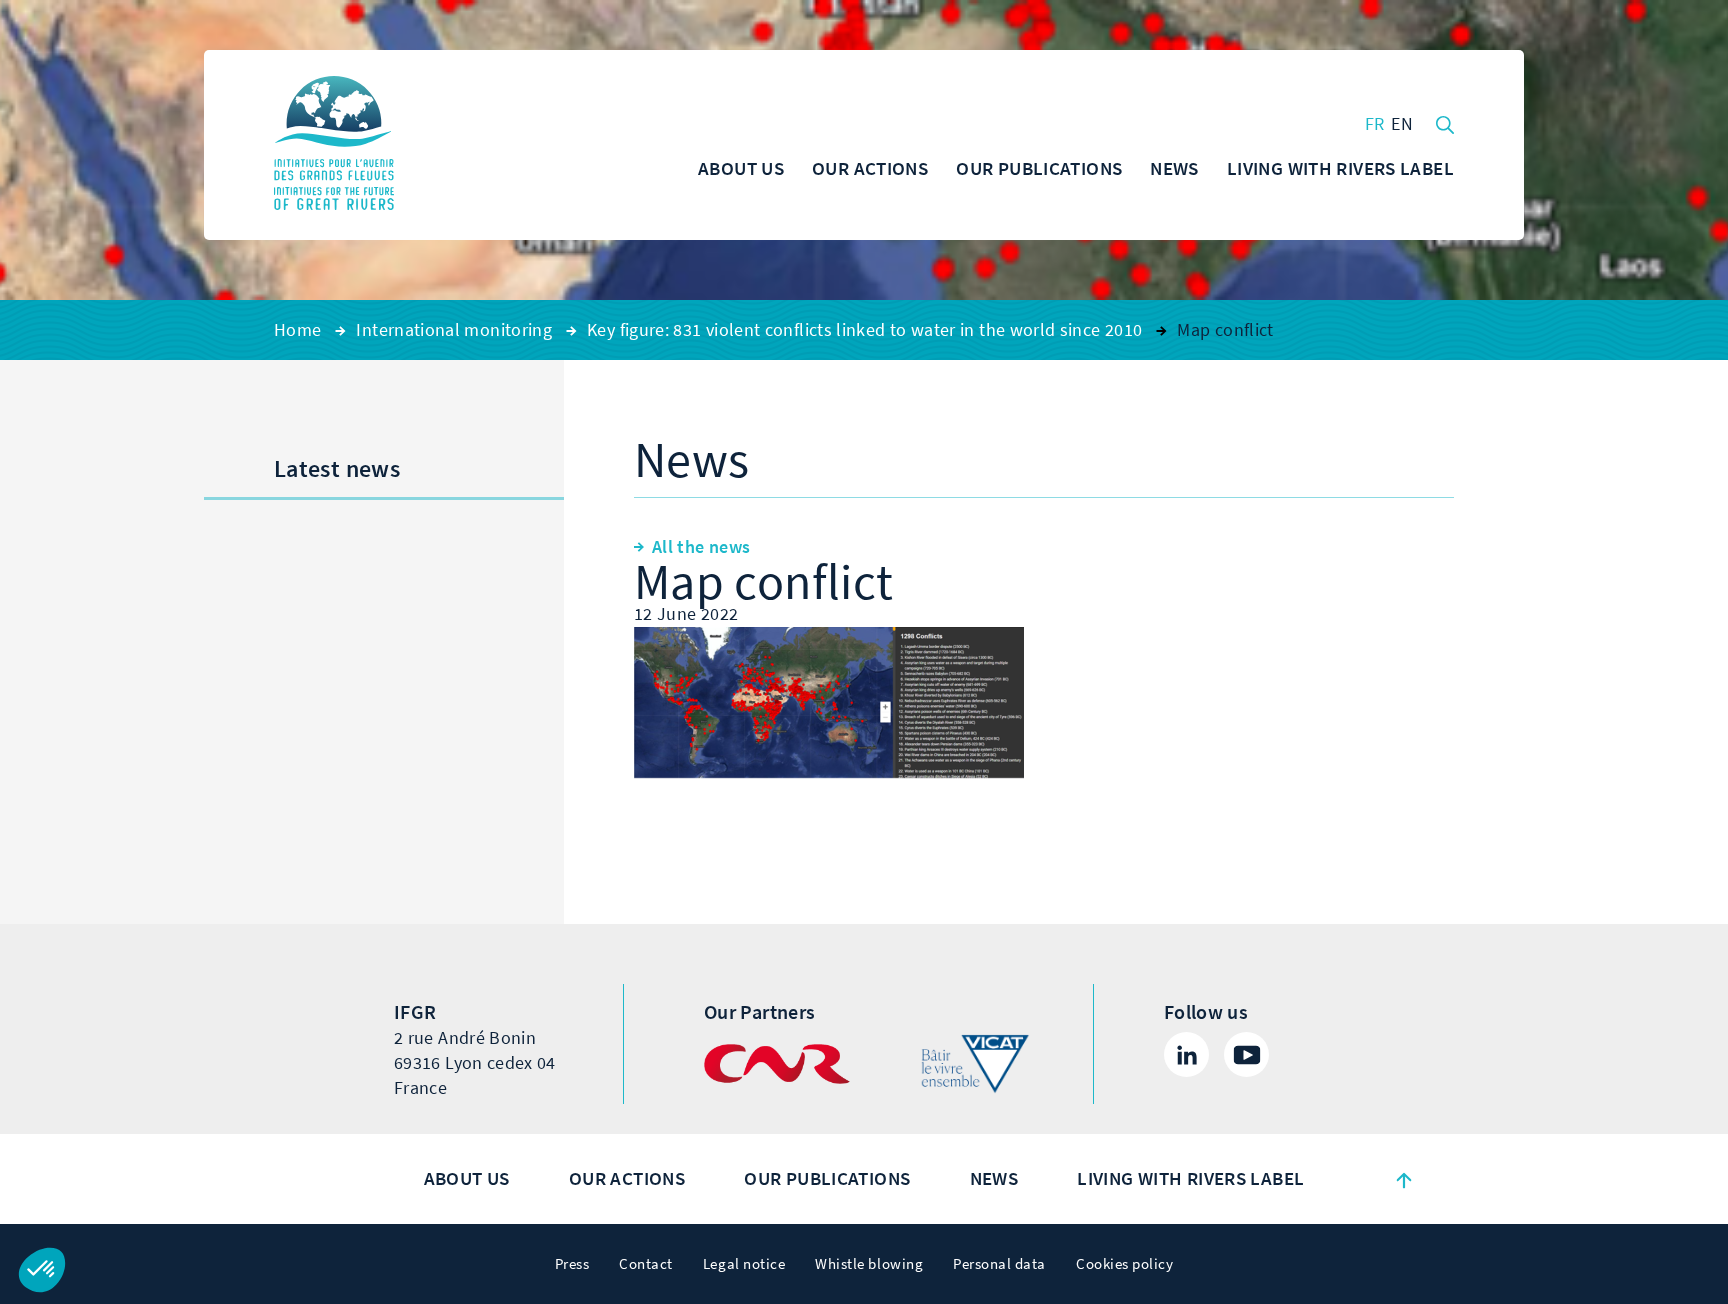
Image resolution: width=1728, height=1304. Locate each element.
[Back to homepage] (334, 145)
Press (572, 1264)
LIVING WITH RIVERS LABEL (1190, 1178)
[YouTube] (1246, 1054)
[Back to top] (1404, 1179)
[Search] (1445, 123)
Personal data (999, 1264)
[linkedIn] (1186, 1054)
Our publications (827, 1178)
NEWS (994, 1178)
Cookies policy (1124, 1264)
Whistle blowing (869, 1264)
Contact (646, 1264)
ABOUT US (467, 1178)
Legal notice (744, 1264)
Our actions (627, 1178)
